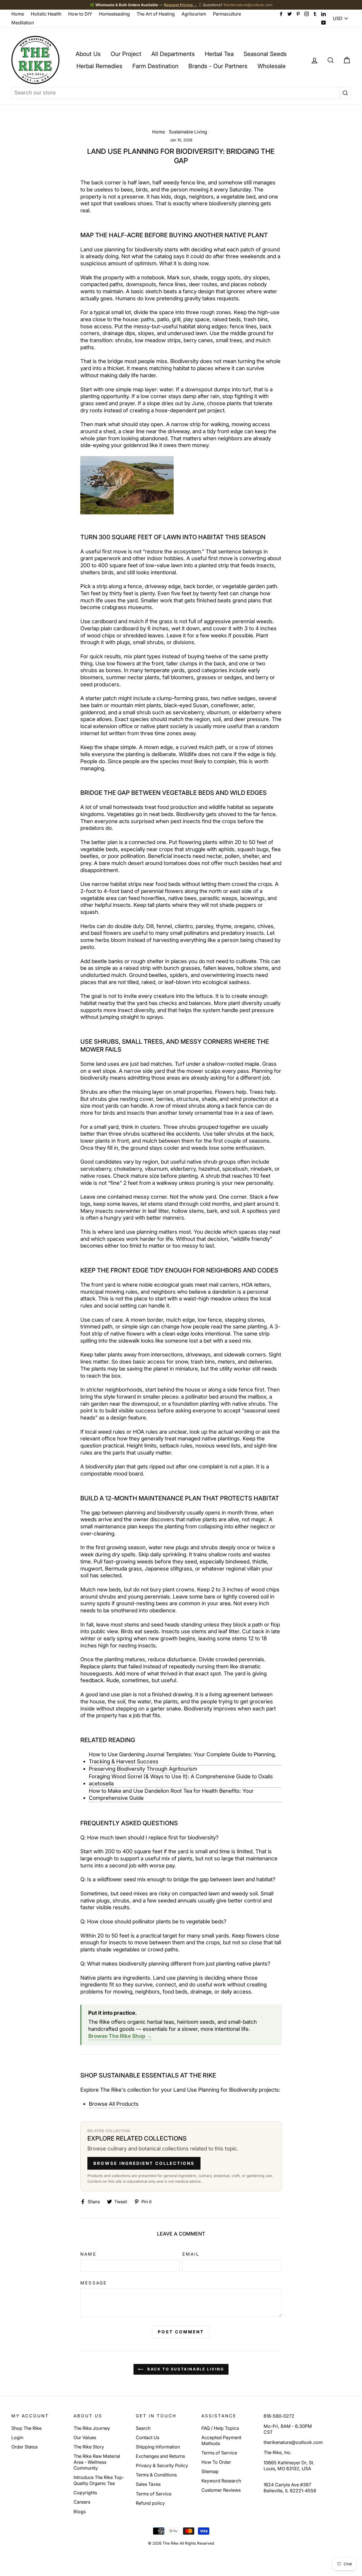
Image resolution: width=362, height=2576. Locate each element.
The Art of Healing (156, 14)
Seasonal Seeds (265, 54)
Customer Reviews (221, 2490)
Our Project (126, 54)
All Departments (173, 54)
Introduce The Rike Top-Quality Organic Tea (99, 2480)
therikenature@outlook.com (248, 5)
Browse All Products (114, 2104)
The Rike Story (89, 2447)
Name (88, 2254)
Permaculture (227, 14)
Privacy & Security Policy (162, 2465)
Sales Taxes (148, 2484)
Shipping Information (158, 2447)
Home (18, 14)
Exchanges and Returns (160, 2456)
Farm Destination (155, 66)
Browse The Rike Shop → (120, 2036)
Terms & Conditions (156, 2475)
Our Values (85, 2437)
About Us (88, 54)
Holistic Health (46, 14)
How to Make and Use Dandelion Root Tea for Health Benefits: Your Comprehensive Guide (171, 1794)
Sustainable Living (188, 132)
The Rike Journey (92, 2428)
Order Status (24, 2447)
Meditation (23, 23)
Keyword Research (221, 2481)
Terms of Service (154, 2494)
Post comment (181, 2332)
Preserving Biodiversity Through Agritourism (143, 1769)
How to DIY (80, 14)
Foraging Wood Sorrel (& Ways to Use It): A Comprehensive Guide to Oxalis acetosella (181, 1780)
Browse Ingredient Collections (144, 2163)
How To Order (216, 2462)
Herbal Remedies (99, 66)
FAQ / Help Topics (220, 2428)
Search (143, 2428)
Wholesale (271, 66)
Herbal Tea (219, 54)
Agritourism (194, 14)
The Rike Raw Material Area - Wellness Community (97, 2462)
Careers (82, 2502)
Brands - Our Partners (218, 66)
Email (191, 2254)
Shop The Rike (26, 2428)
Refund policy (150, 2503)
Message (93, 2283)
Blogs (80, 2512)
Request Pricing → (181, 5)
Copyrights (85, 2493)
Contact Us (147, 2437)
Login (17, 2437)
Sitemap (210, 2471)
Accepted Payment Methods (221, 2440)
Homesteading (114, 14)
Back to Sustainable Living (185, 2369)
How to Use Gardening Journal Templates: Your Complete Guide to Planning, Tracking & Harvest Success (182, 1758)
